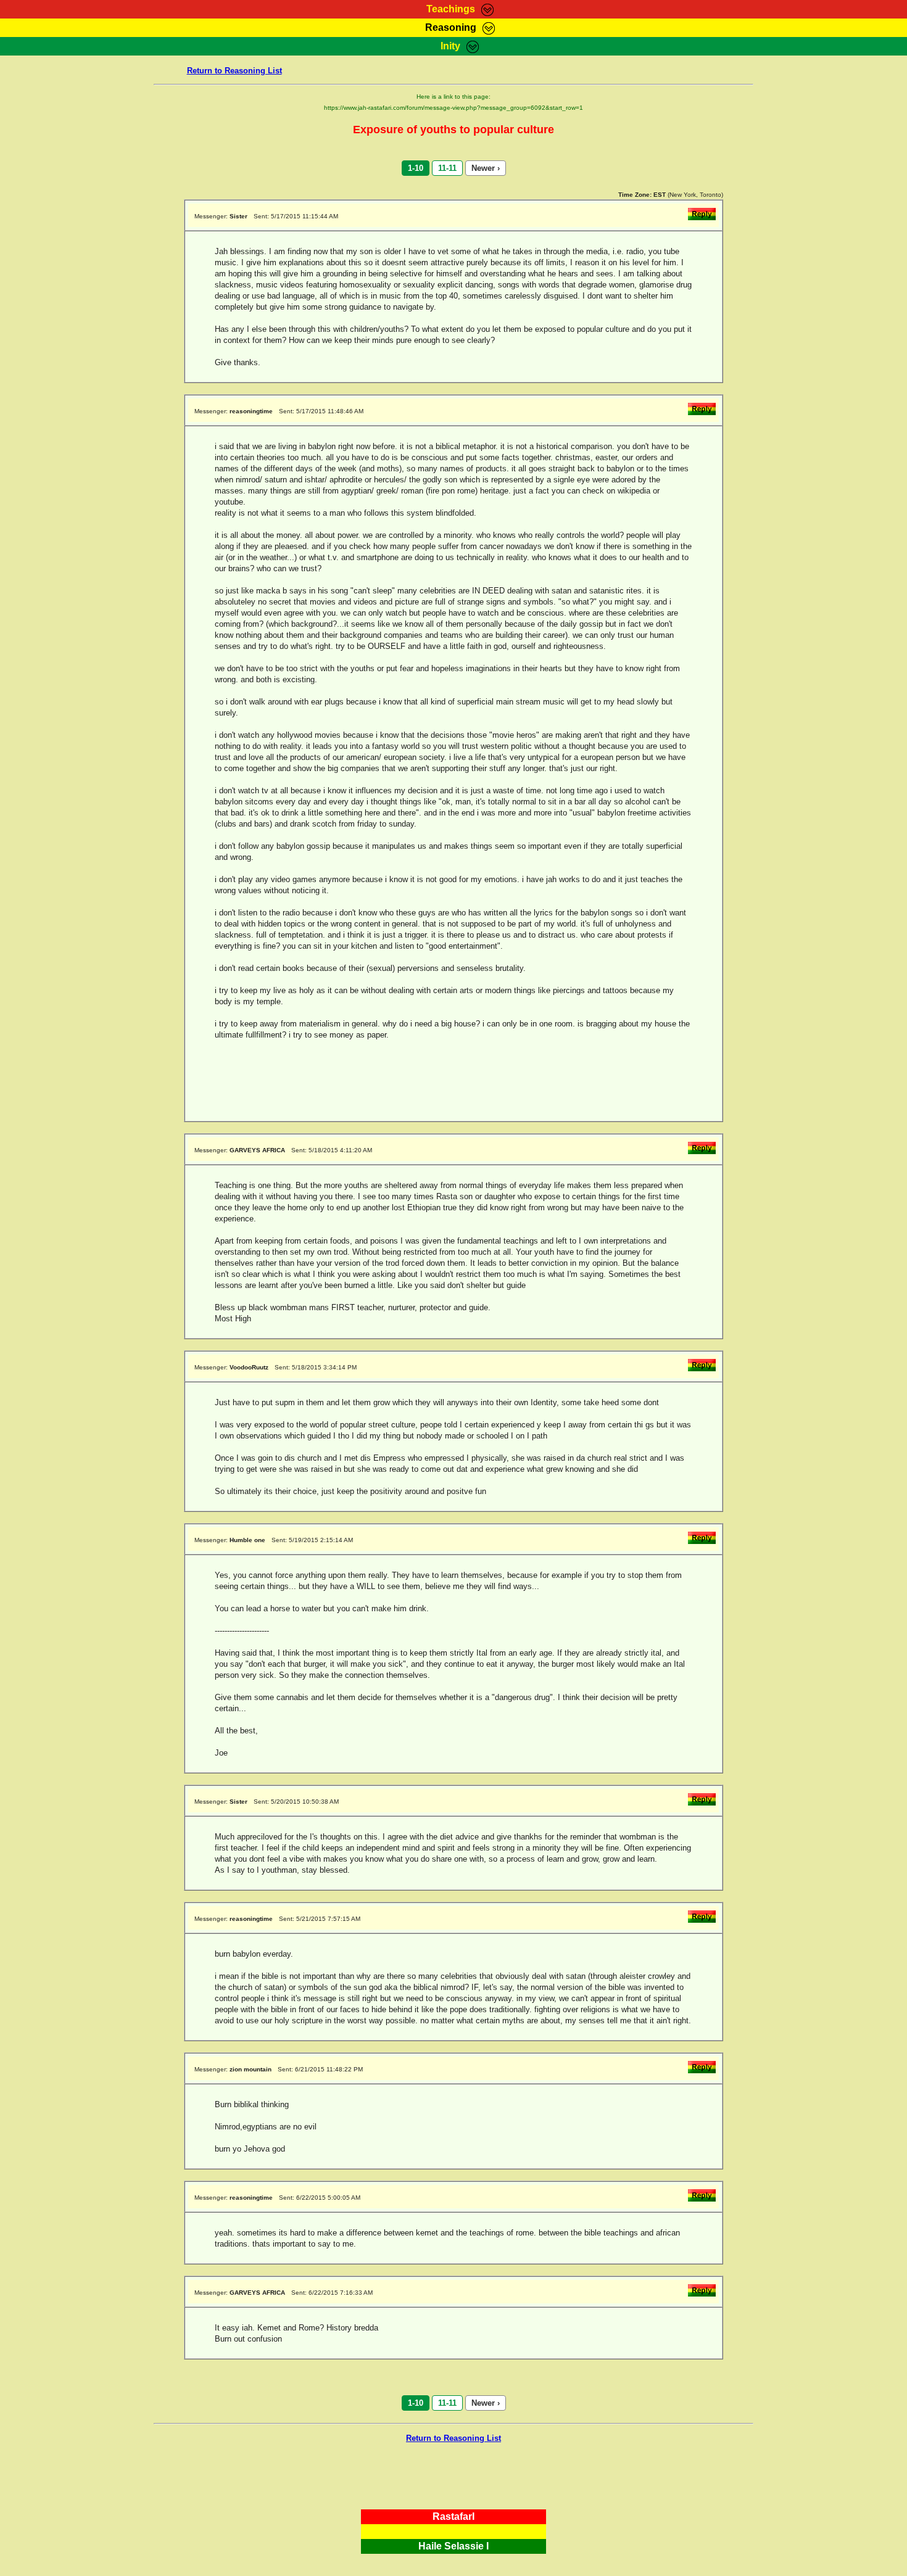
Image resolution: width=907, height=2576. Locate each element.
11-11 (447, 168)
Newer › (486, 168)
